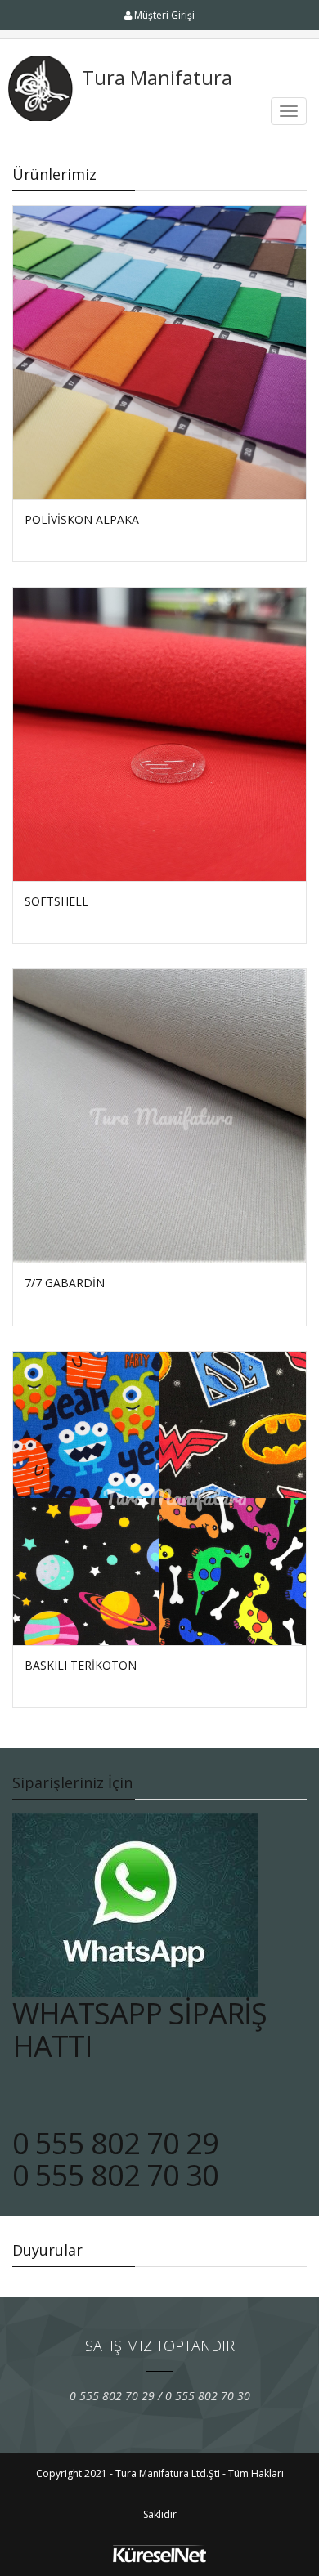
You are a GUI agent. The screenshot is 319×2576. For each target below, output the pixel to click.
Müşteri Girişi (163, 15)
